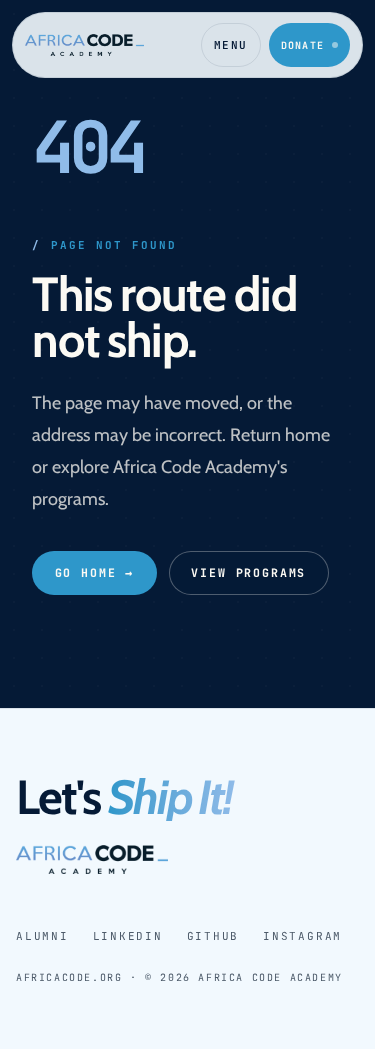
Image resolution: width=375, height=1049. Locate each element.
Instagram (302, 936)
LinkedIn (128, 936)
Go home (95, 572)
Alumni (42, 936)
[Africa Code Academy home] (84, 45)
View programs (248, 572)
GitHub (213, 936)
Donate (302, 45)
